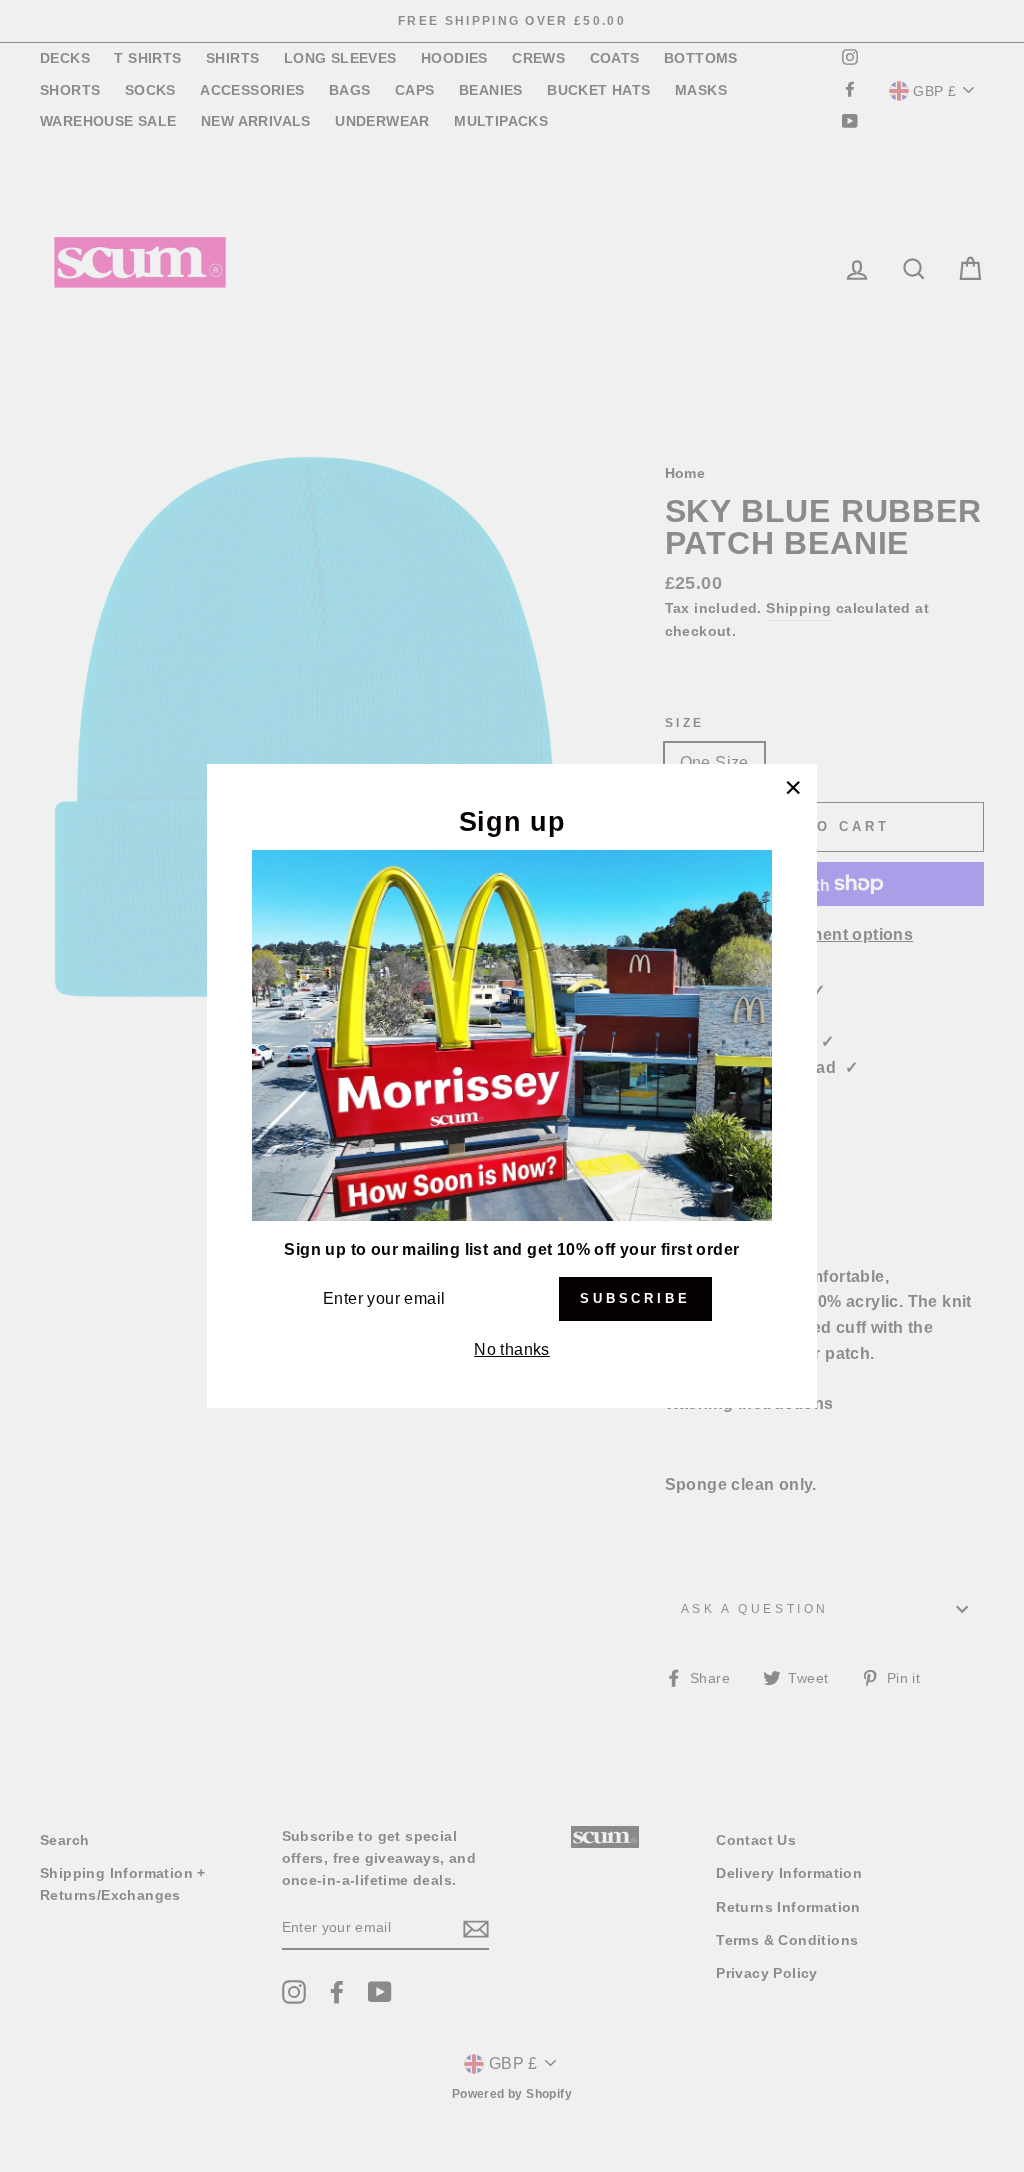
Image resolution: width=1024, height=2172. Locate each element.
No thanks (512, 1349)
